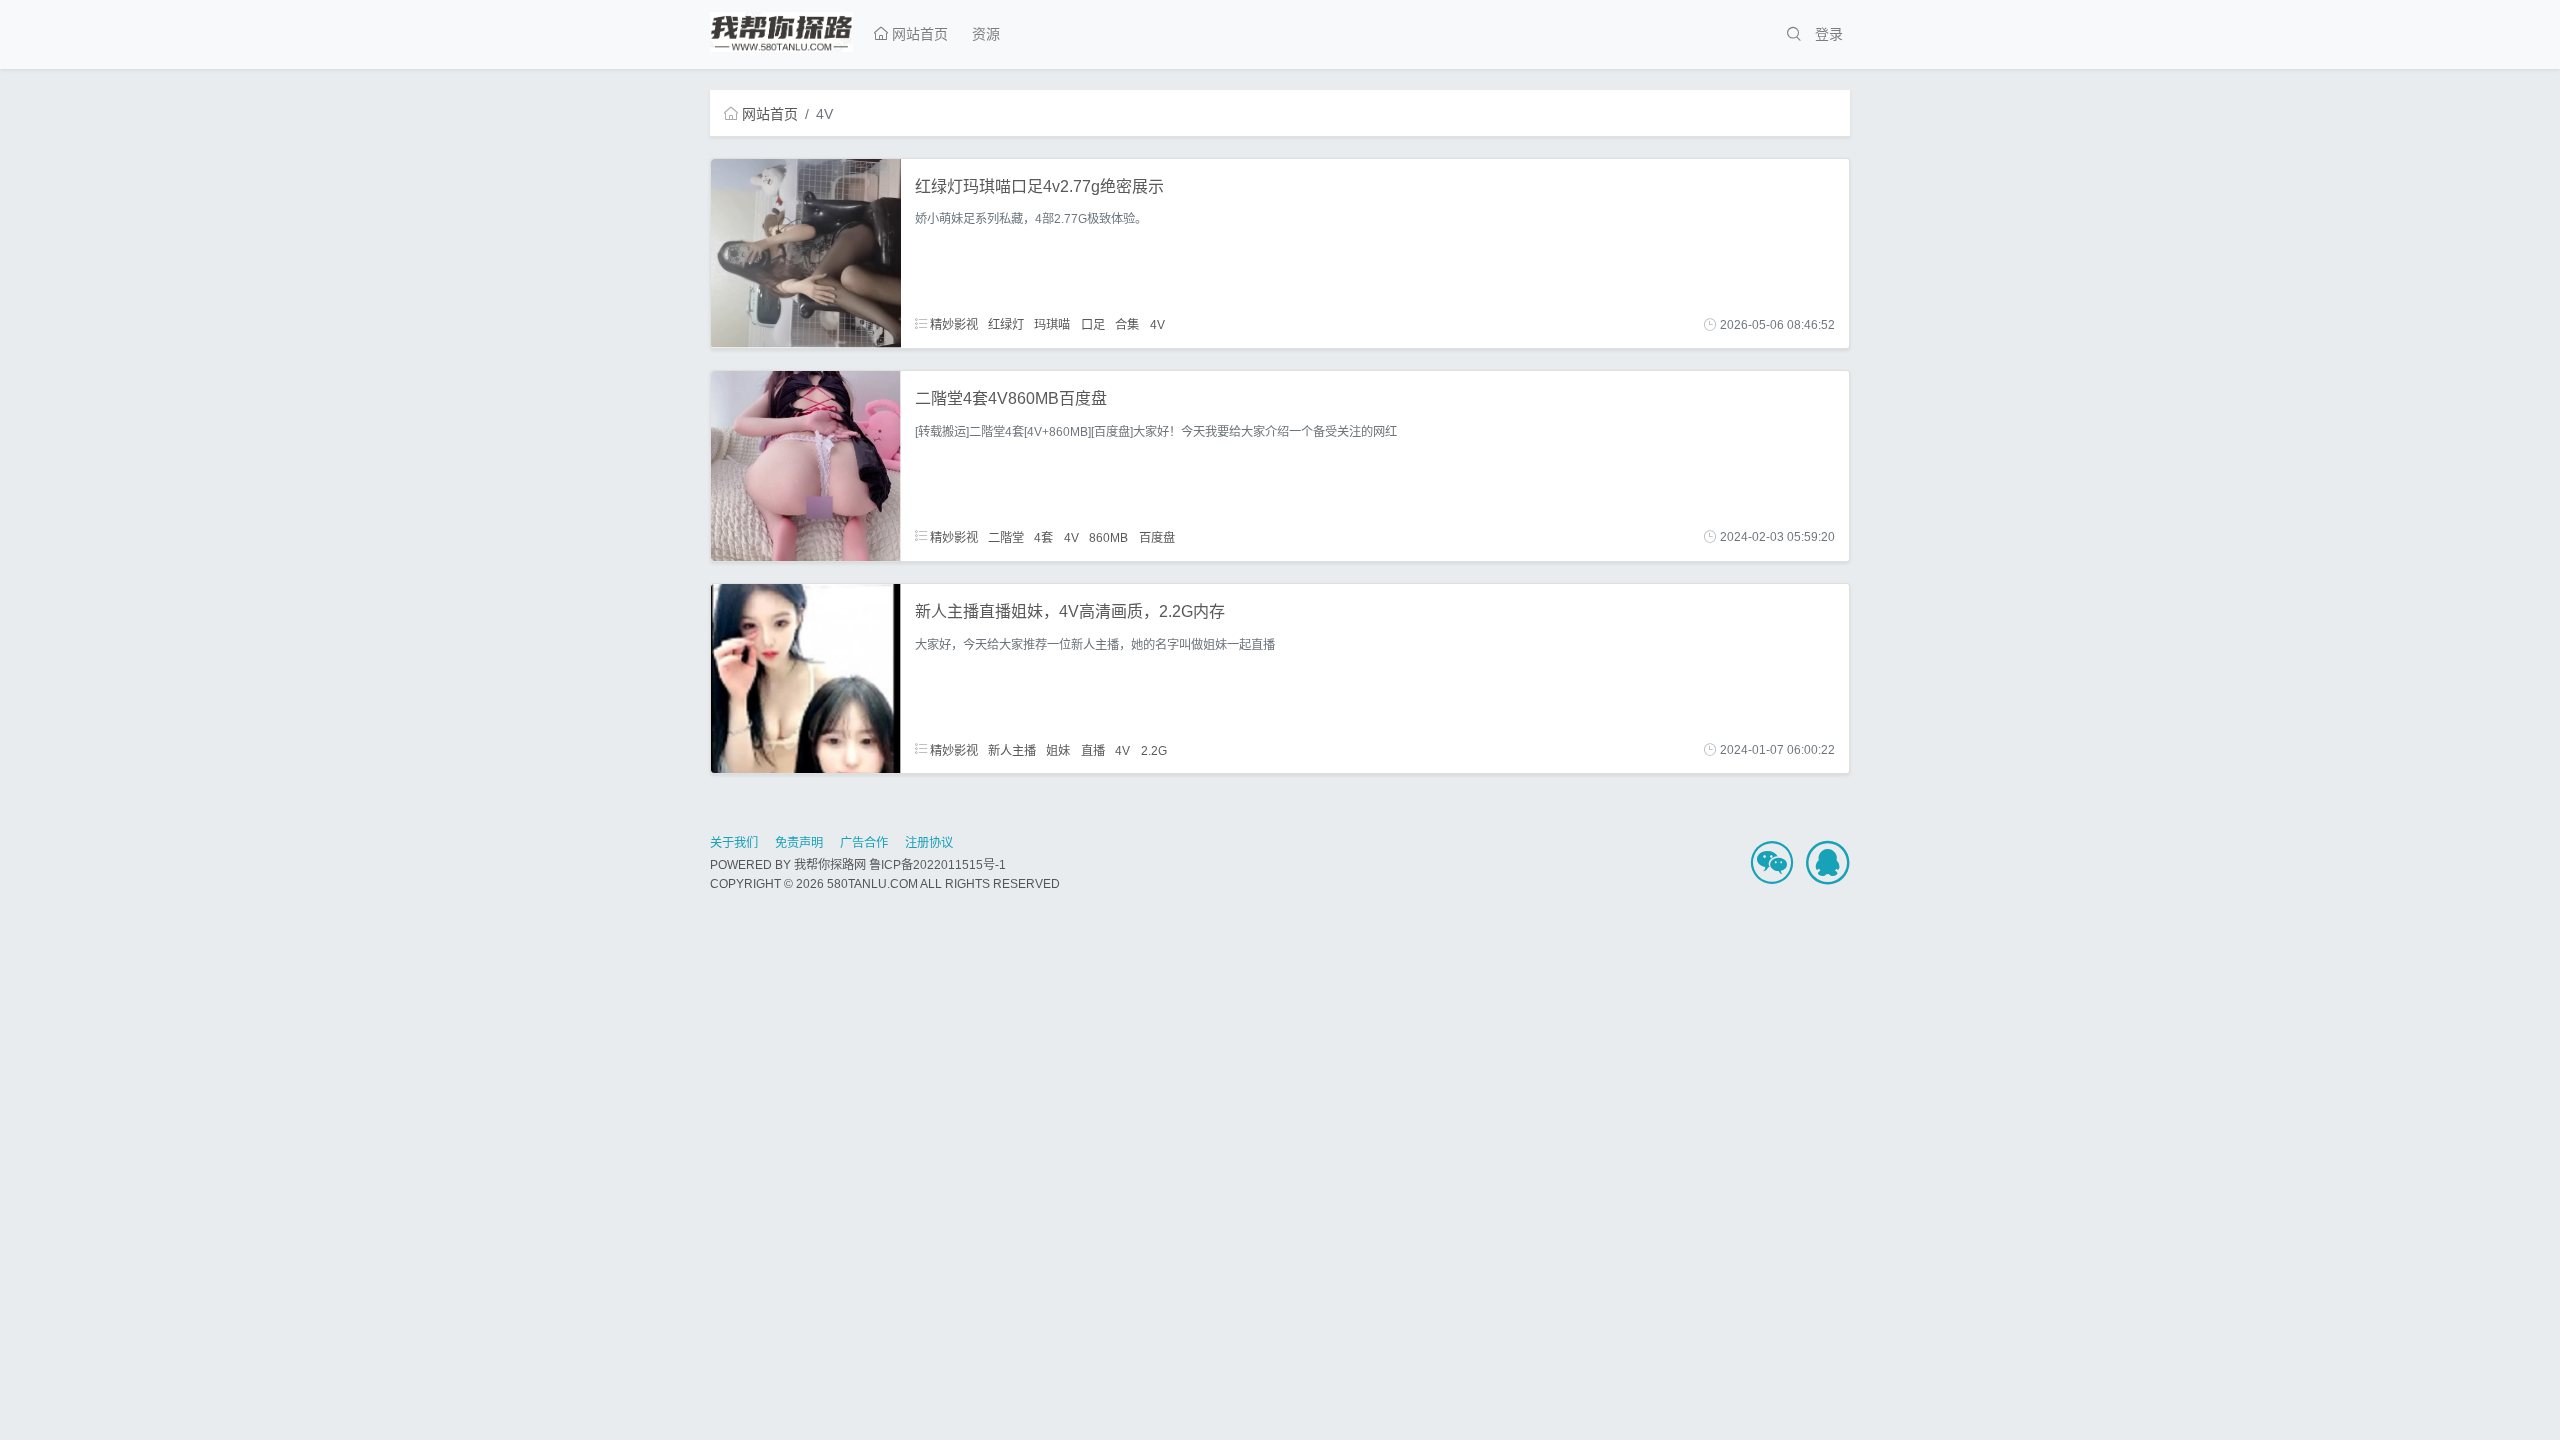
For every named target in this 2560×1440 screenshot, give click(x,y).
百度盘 (1157, 537)
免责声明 (799, 843)
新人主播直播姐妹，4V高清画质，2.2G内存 (1070, 611)
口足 (1093, 325)
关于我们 (734, 843)
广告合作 (864, 843)
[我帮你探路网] (781, 29)
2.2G (1154, 750)
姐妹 (1058, 750)
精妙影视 (952, 325)
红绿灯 (1006, 325)
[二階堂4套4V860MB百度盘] (806, 465)
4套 (1043, 537)
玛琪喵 (1052, 325)
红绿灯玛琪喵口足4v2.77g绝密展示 (1039, 186)
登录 (1829, 34)
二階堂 (1006, 537)
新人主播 (1012, 750)
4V (1157, 325)
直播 (1093, 750)
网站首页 (918, 34)
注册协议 (929, 843)
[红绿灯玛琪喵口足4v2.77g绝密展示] (806, 252)
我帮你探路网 (830, 865)
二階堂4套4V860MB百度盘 (1011, 398)
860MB (1108, 537)
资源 (986, 34)
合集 (1127, 325)
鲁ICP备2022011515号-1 (937, 865)
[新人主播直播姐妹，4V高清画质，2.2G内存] (806, 677)
